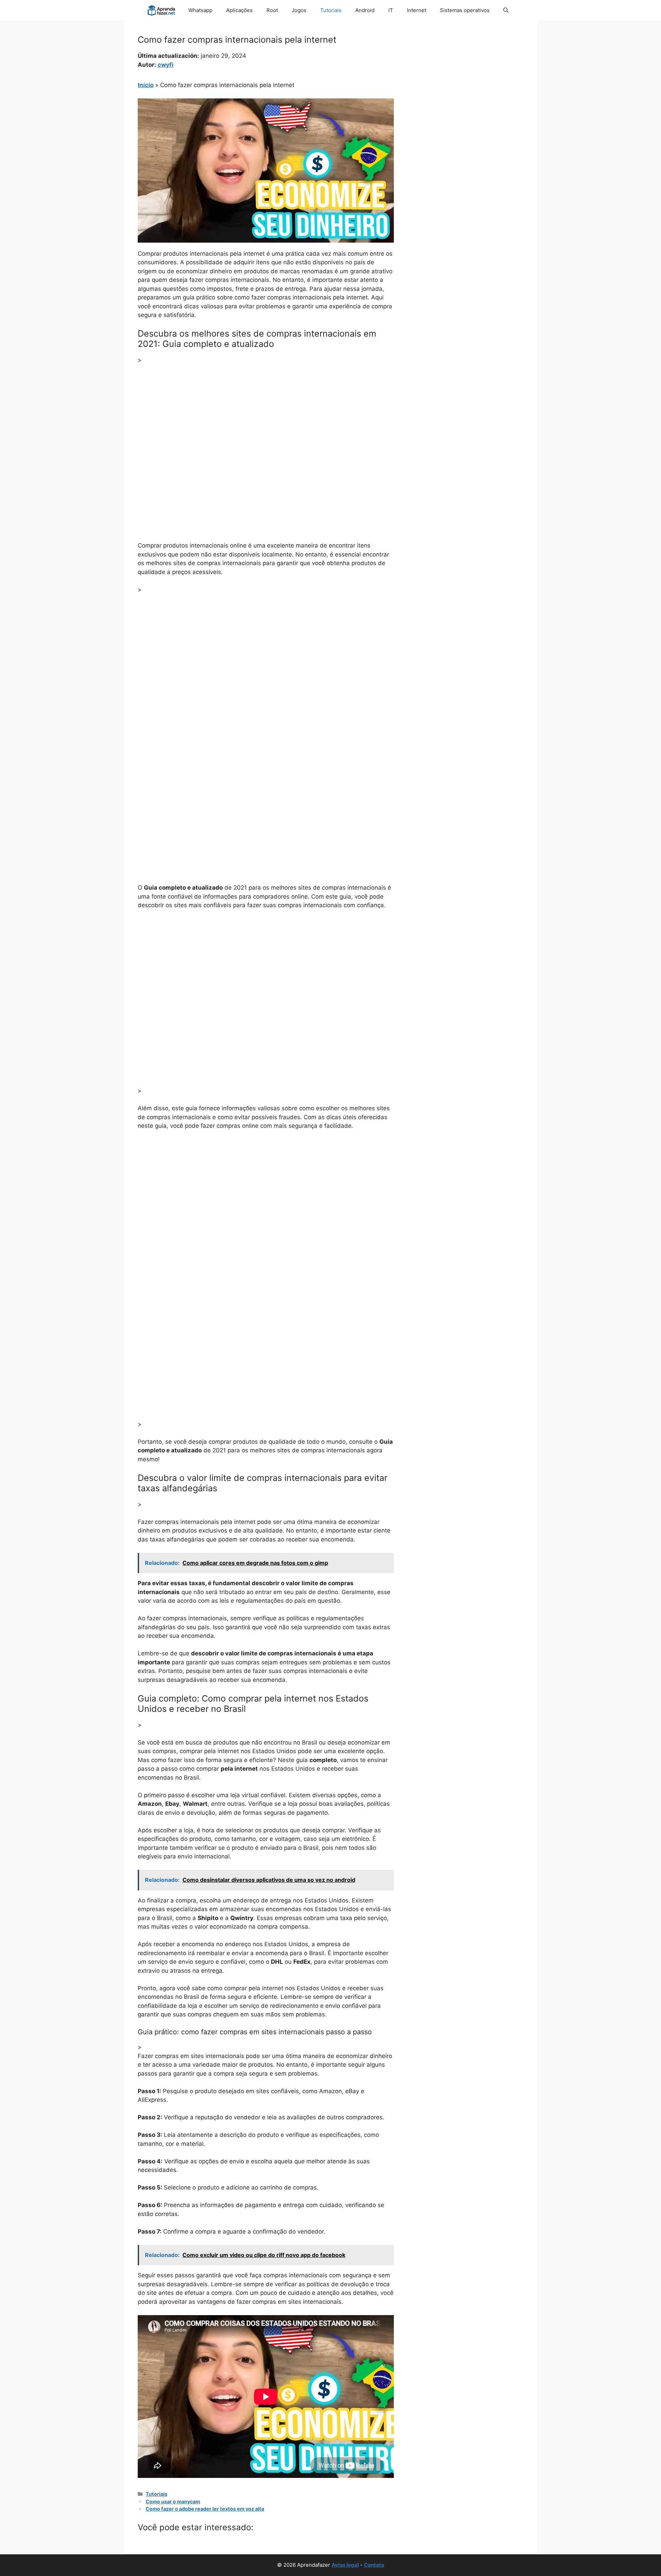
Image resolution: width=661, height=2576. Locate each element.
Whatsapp (200, 10)
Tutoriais (331, 10)
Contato (374, 2565)
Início (146, 85)
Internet (417, 10)
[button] (506, 10)
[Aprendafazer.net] (162, 10)
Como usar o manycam (173, 2501)
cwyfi (166, 65)
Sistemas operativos (465, 10)
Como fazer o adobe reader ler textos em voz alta (205, 2509)
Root (272, 10)
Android (365, 10)
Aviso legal (345, 2565)
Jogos (299, 10)
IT (391, 10)
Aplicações (239, 10)
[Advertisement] (266, 422)
